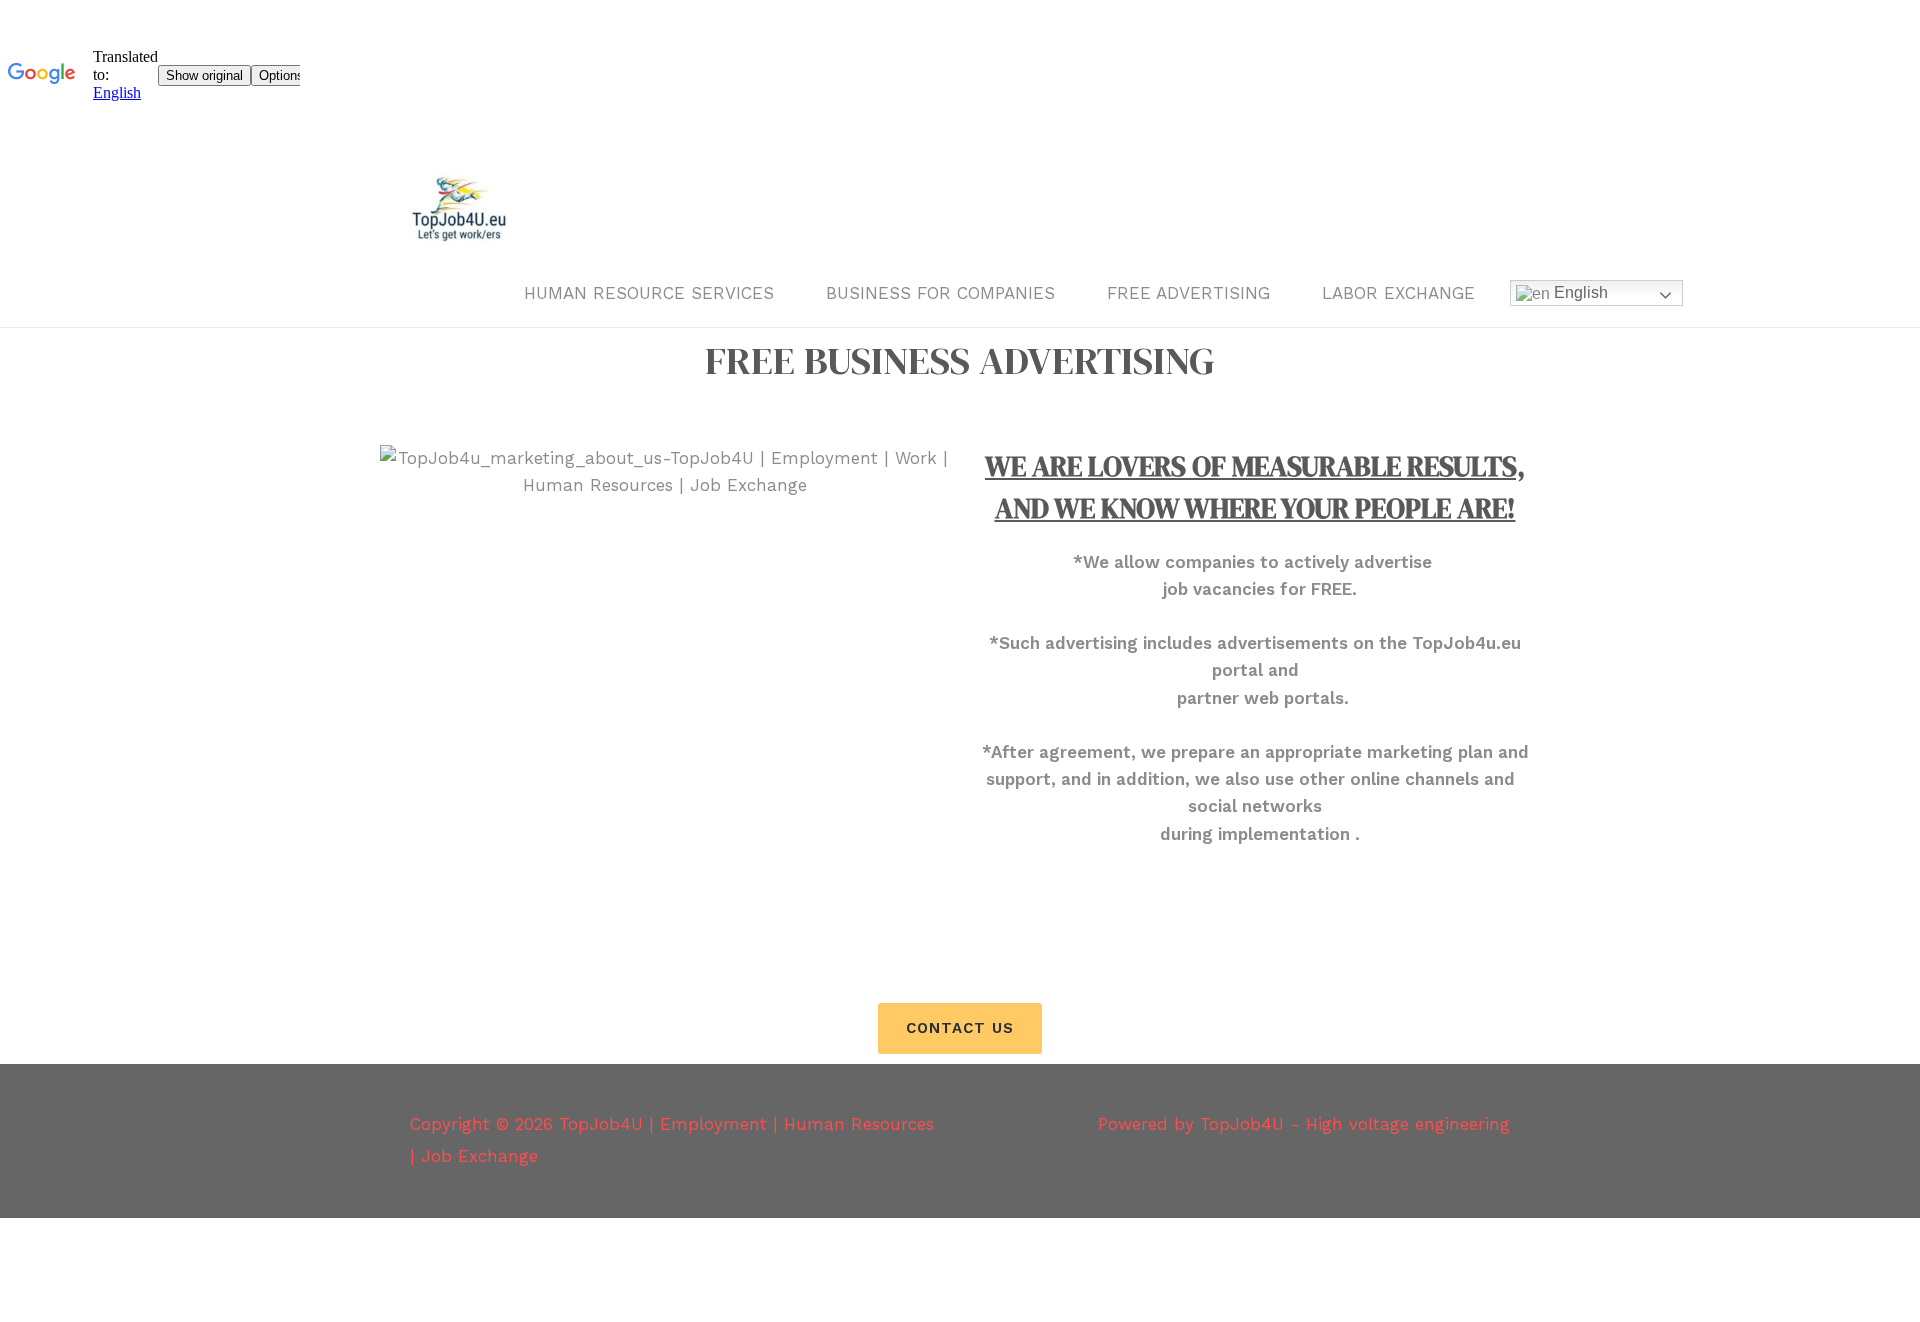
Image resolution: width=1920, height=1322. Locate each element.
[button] (960, 1028)
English (1579, 292)
